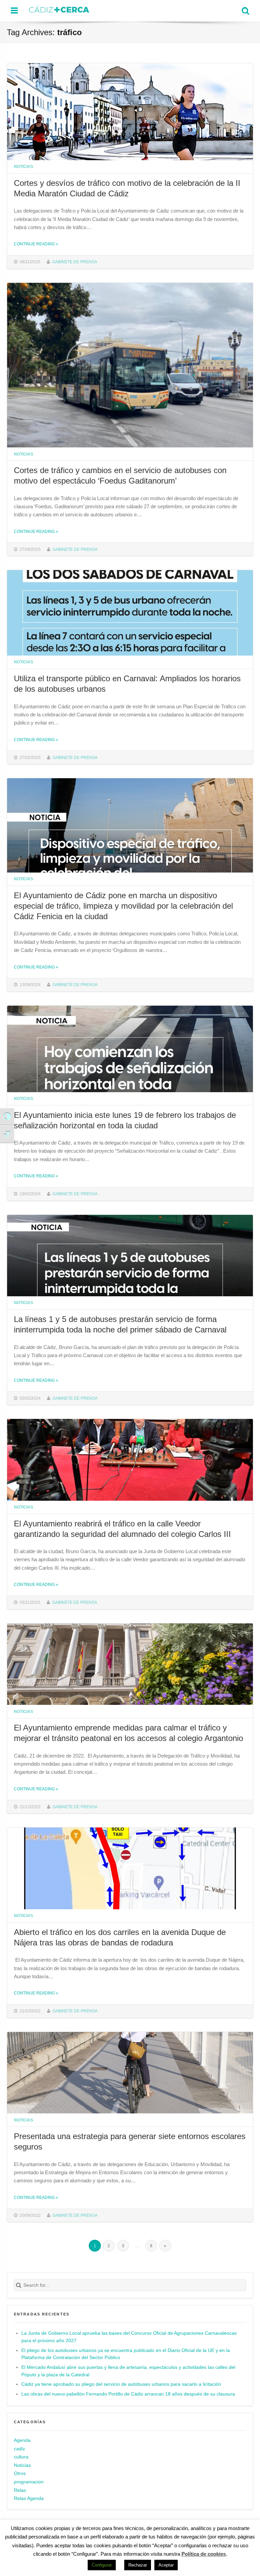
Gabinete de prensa (75, 262)
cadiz (19, 2449)
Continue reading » (36, 244)
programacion (29, 2482)
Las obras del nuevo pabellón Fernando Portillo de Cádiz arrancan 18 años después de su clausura (128, 2394)
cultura (21, 2457)
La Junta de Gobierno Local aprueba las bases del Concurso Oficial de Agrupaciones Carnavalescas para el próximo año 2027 (129, 2337)
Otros (20, 2473)
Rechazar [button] (138, 2565)
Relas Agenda (29, 2498)
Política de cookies (204, 2554)
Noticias (24, 166)
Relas (20, 2490)
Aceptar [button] (166, 2565)
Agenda (22, 2440)
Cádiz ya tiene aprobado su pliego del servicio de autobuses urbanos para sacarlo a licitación (121, 2384)
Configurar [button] (102, 2565)
